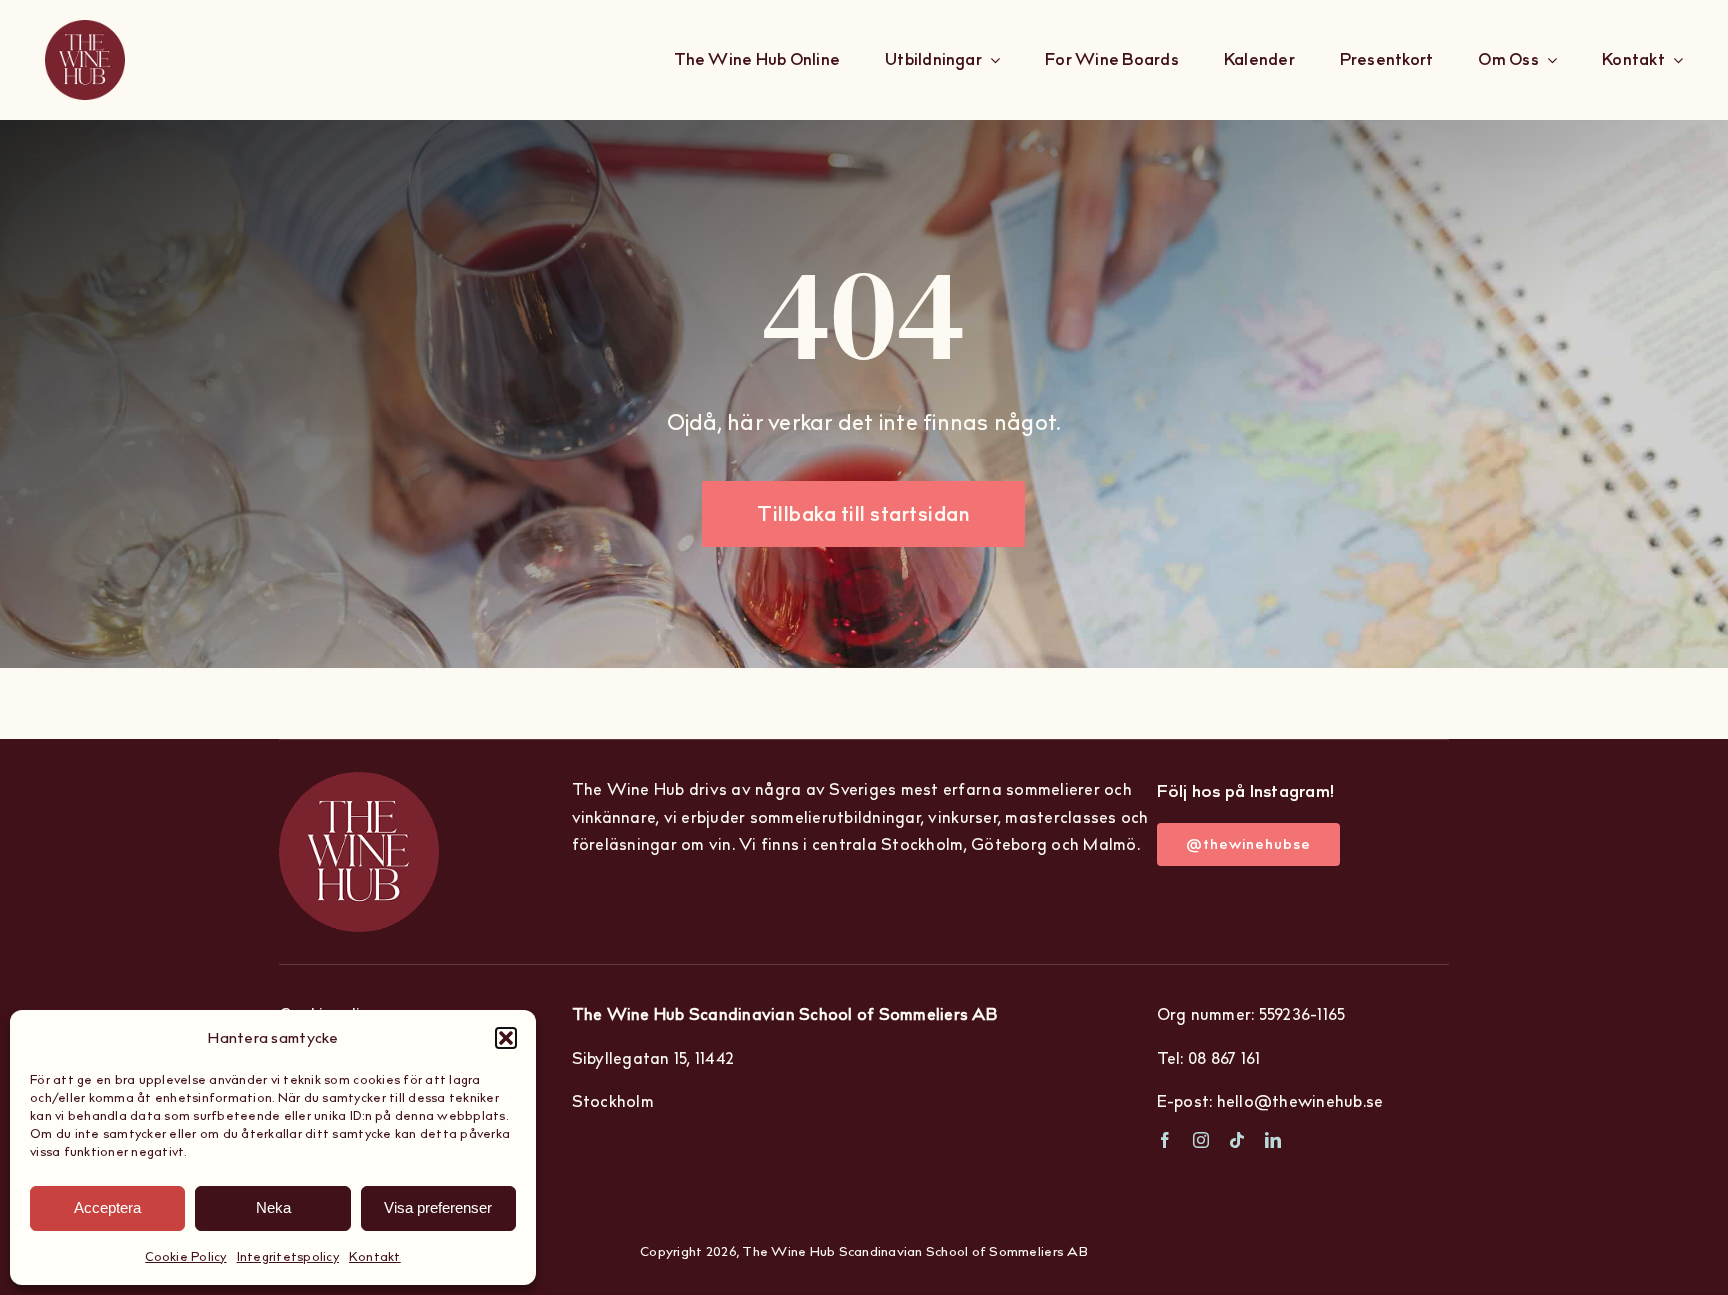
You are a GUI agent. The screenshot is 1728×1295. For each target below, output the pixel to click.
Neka (273, 1207)
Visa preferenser (438, 1207)
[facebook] (1165, 1140)
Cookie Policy (185, 1256)
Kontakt (375, 1256)
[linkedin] (1273, 1140)
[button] (506, 1038)
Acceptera (107, 1207)
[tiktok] (1237, 1140)
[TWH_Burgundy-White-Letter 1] (85, 60)
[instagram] (1201, 1140)
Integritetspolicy (288, 1256)
